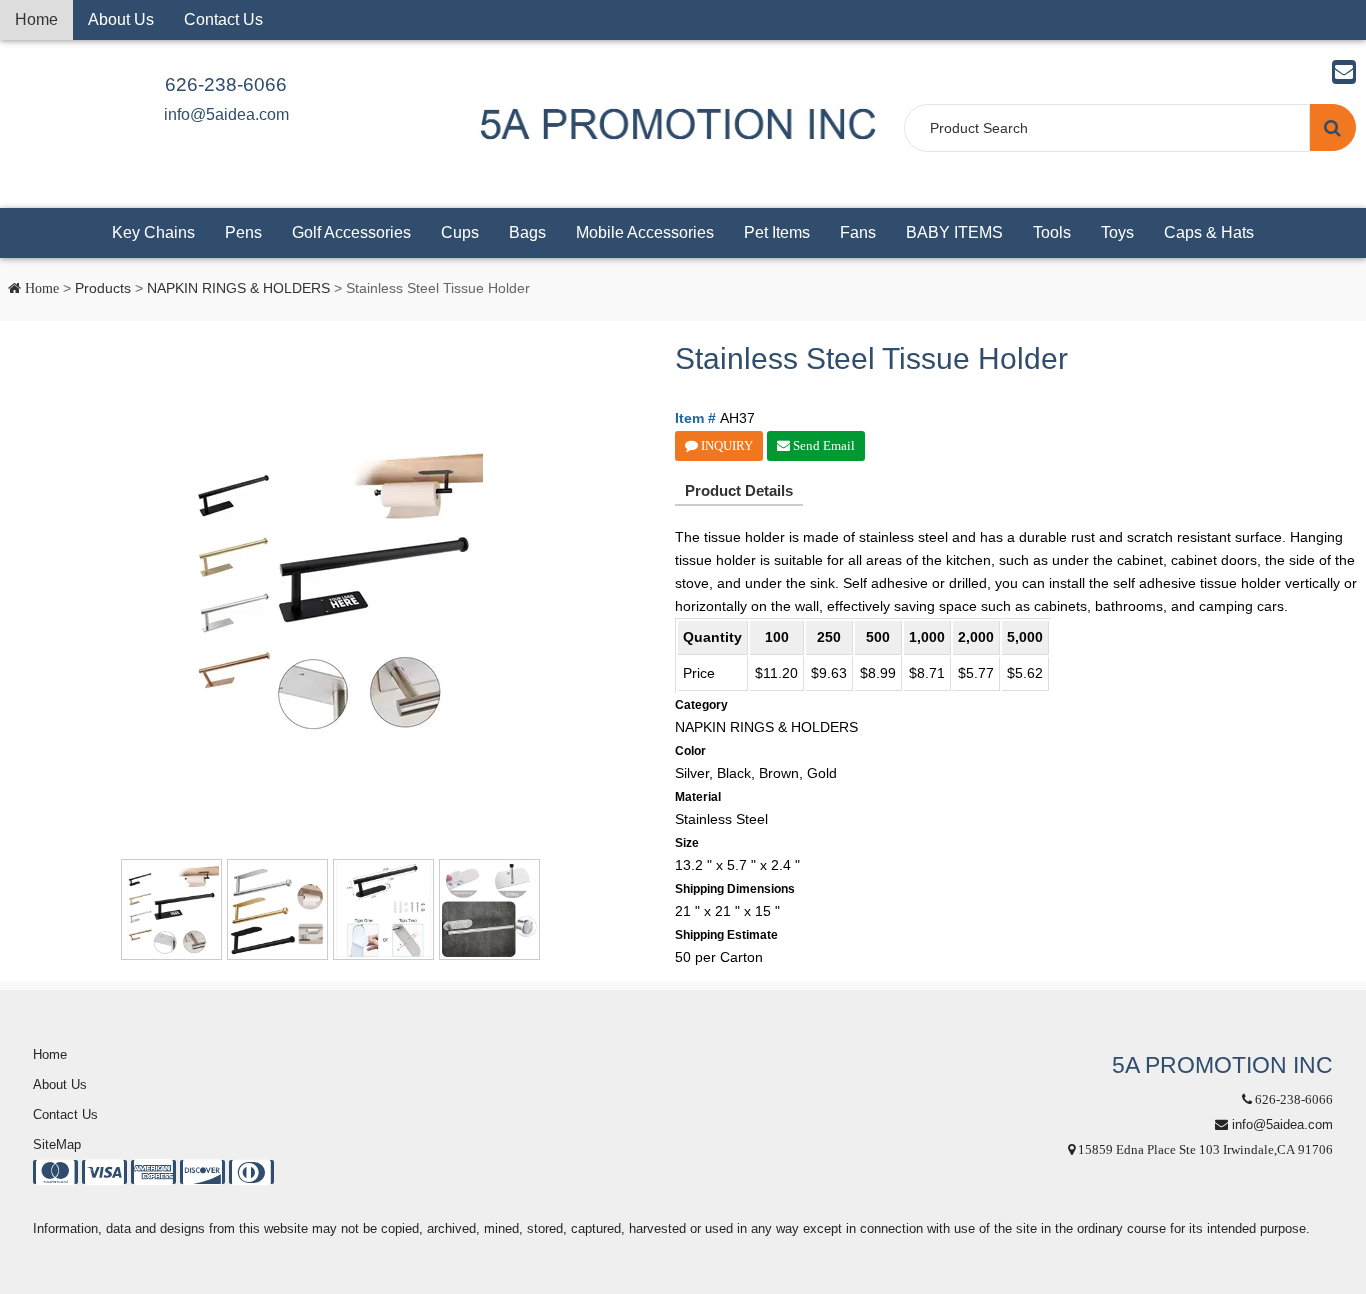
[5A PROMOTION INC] (678, 122)
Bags (527, 232)
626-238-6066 (226, 84)
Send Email (822, 445)
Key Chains (153, 232)
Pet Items (777, 232)
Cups (460, 232)
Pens (243, 232)
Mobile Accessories (645, 232)
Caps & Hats (1209, 232)
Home (36, 19)
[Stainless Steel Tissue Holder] (333, 590)
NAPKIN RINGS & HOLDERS (238, 288)
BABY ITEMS (954, 232)
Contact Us (223, 19)
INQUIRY (725, 445)
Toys (1117, 232)
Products (103, 288)
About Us (121, 19)
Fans (858, 232)
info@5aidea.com (226, 114)
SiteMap (57, 1144)
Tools (1052, 232)
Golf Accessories (351, 232)
